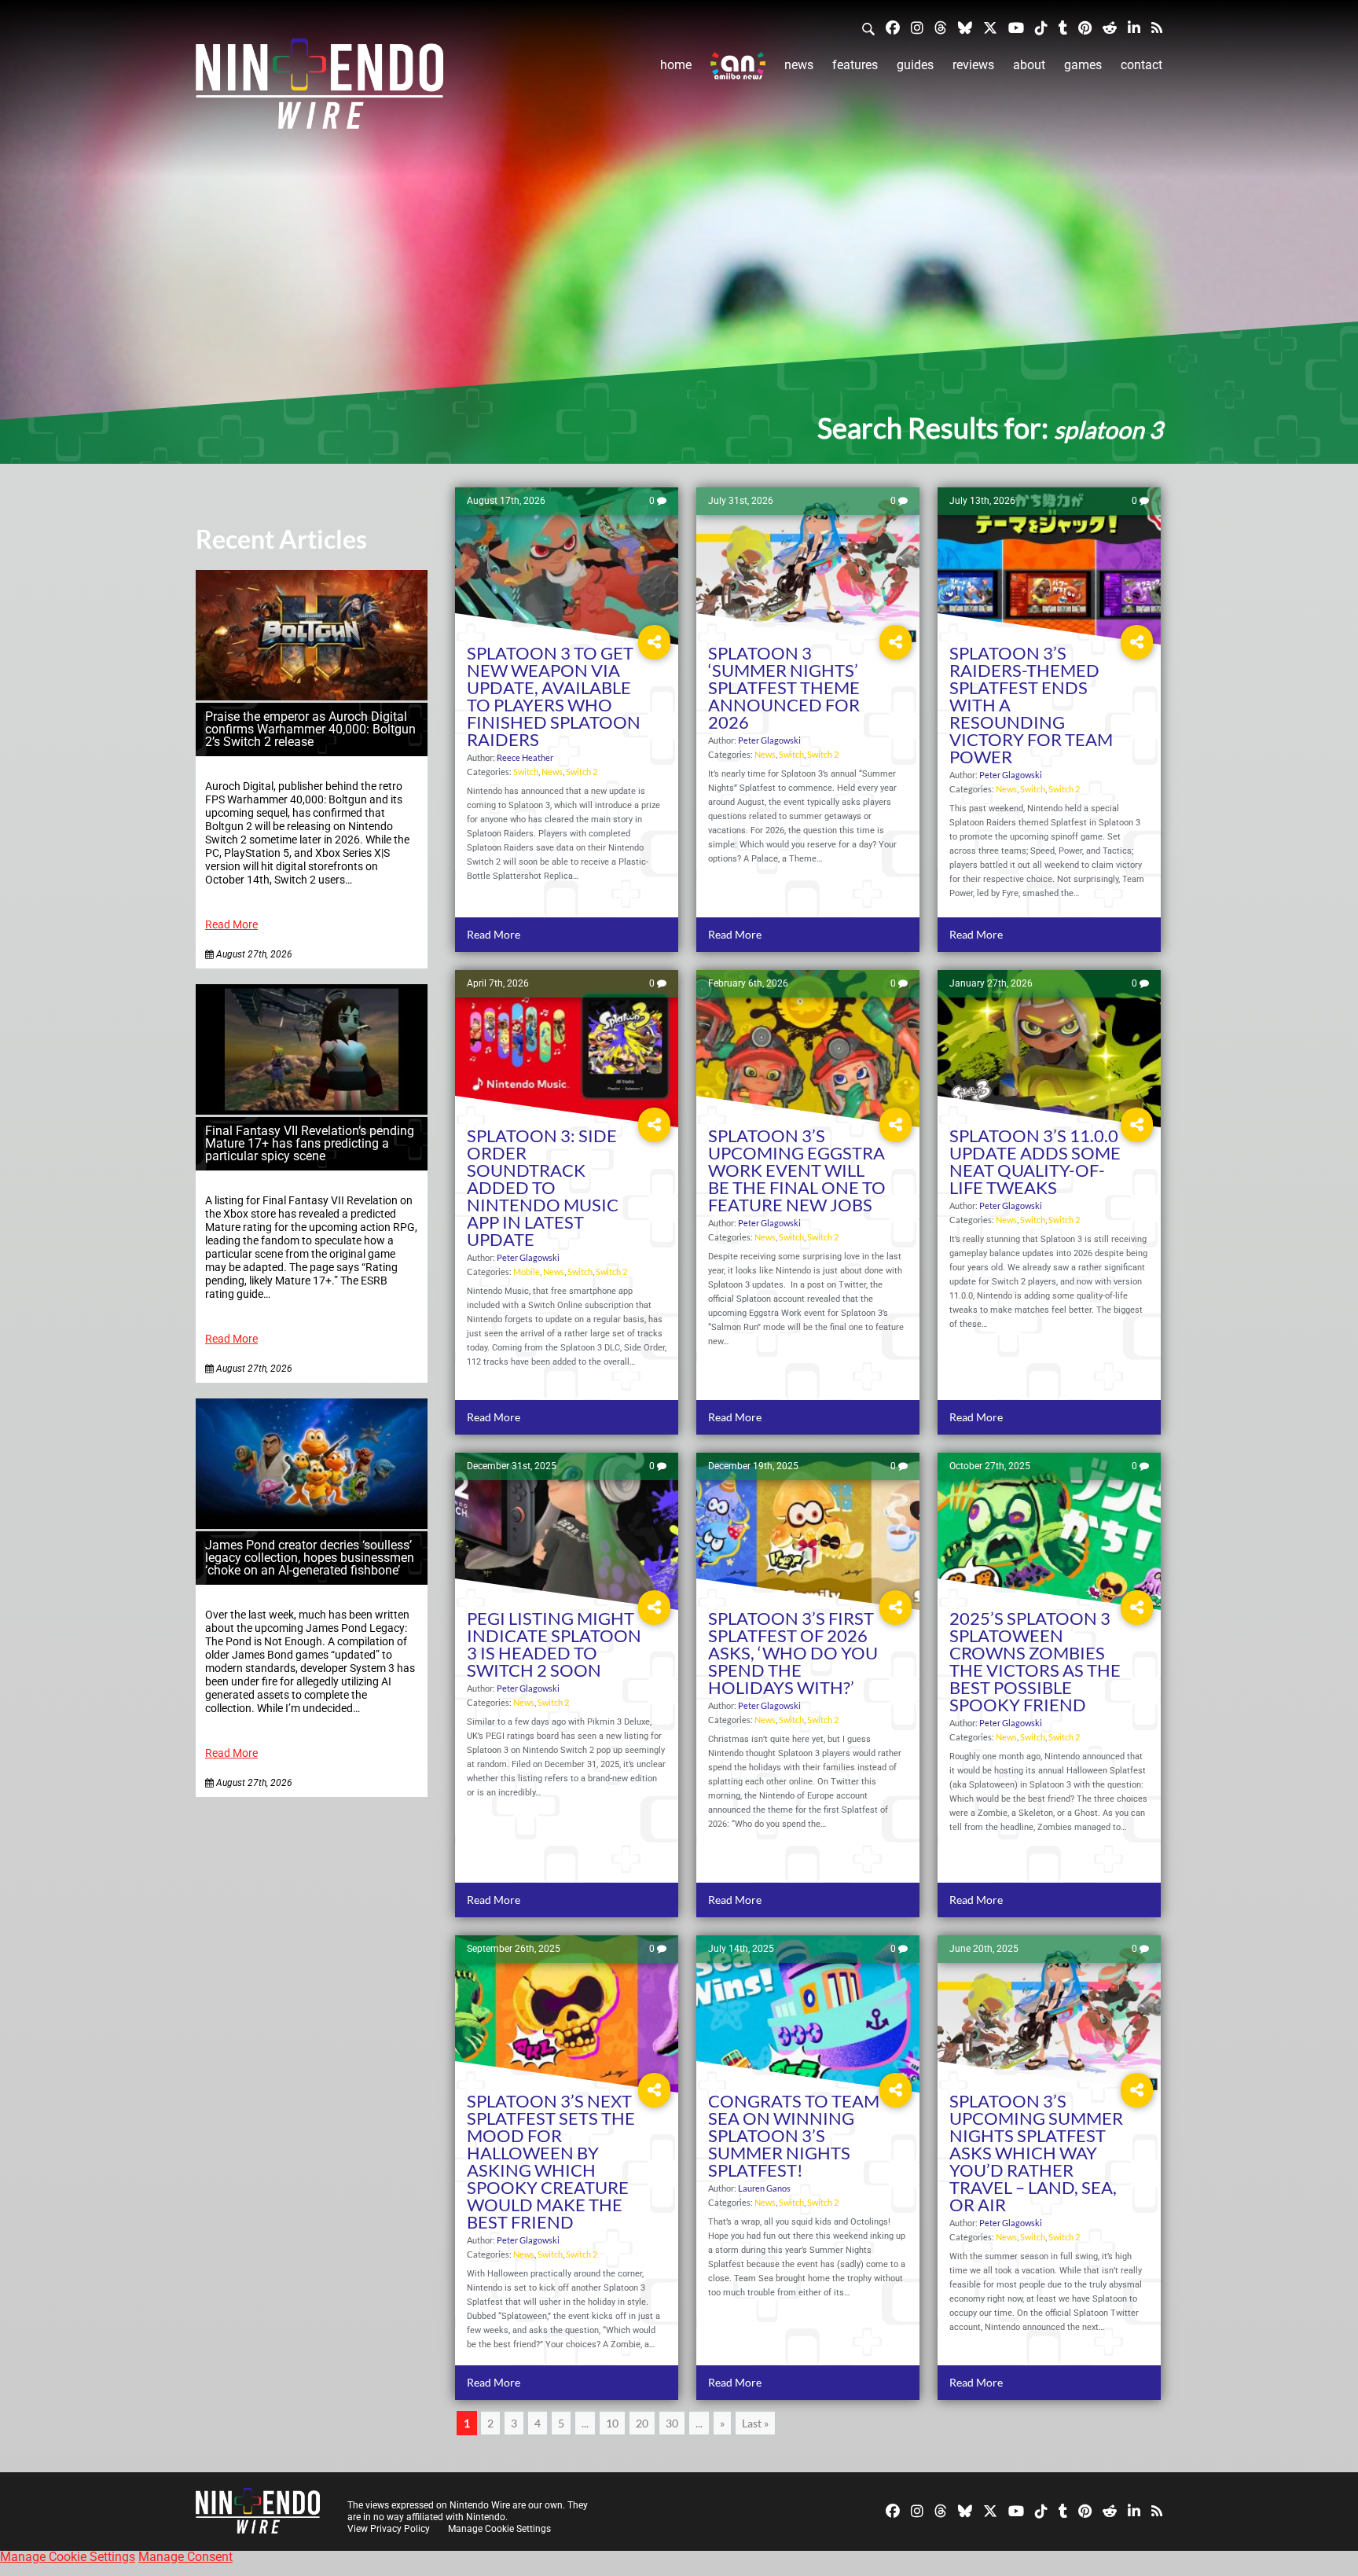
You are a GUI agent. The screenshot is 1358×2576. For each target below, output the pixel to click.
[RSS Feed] (1157, 27)
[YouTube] (1016, 27)
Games (1083, 65)
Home (676, 65)
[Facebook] (893, 27)
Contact (1141, 65)
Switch (526, 772)
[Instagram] (917, 27)
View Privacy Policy (389, 2529)
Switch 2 (582, 772)
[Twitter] (990, 27)
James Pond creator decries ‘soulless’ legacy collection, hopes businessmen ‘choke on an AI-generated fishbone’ (310, 1558)
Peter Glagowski (769, 740)
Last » (755, 2423)
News (799, 65)
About (1029, 65)
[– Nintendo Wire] (319, 89)
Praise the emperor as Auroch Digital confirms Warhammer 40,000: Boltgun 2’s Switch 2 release (310, 729)
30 (672, 2423)
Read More (231, 925)
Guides (915, 65)
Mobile (527, 1271)
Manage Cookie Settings (499, 2529)
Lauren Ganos (764, 2188)
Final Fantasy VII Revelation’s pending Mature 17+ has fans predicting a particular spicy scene (310, 1143)
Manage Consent (185, 2557)
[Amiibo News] (738, 66)
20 (642, 2423)
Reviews (973, 65)
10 (612, 2423)
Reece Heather (525, 757)
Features (855, 65)
